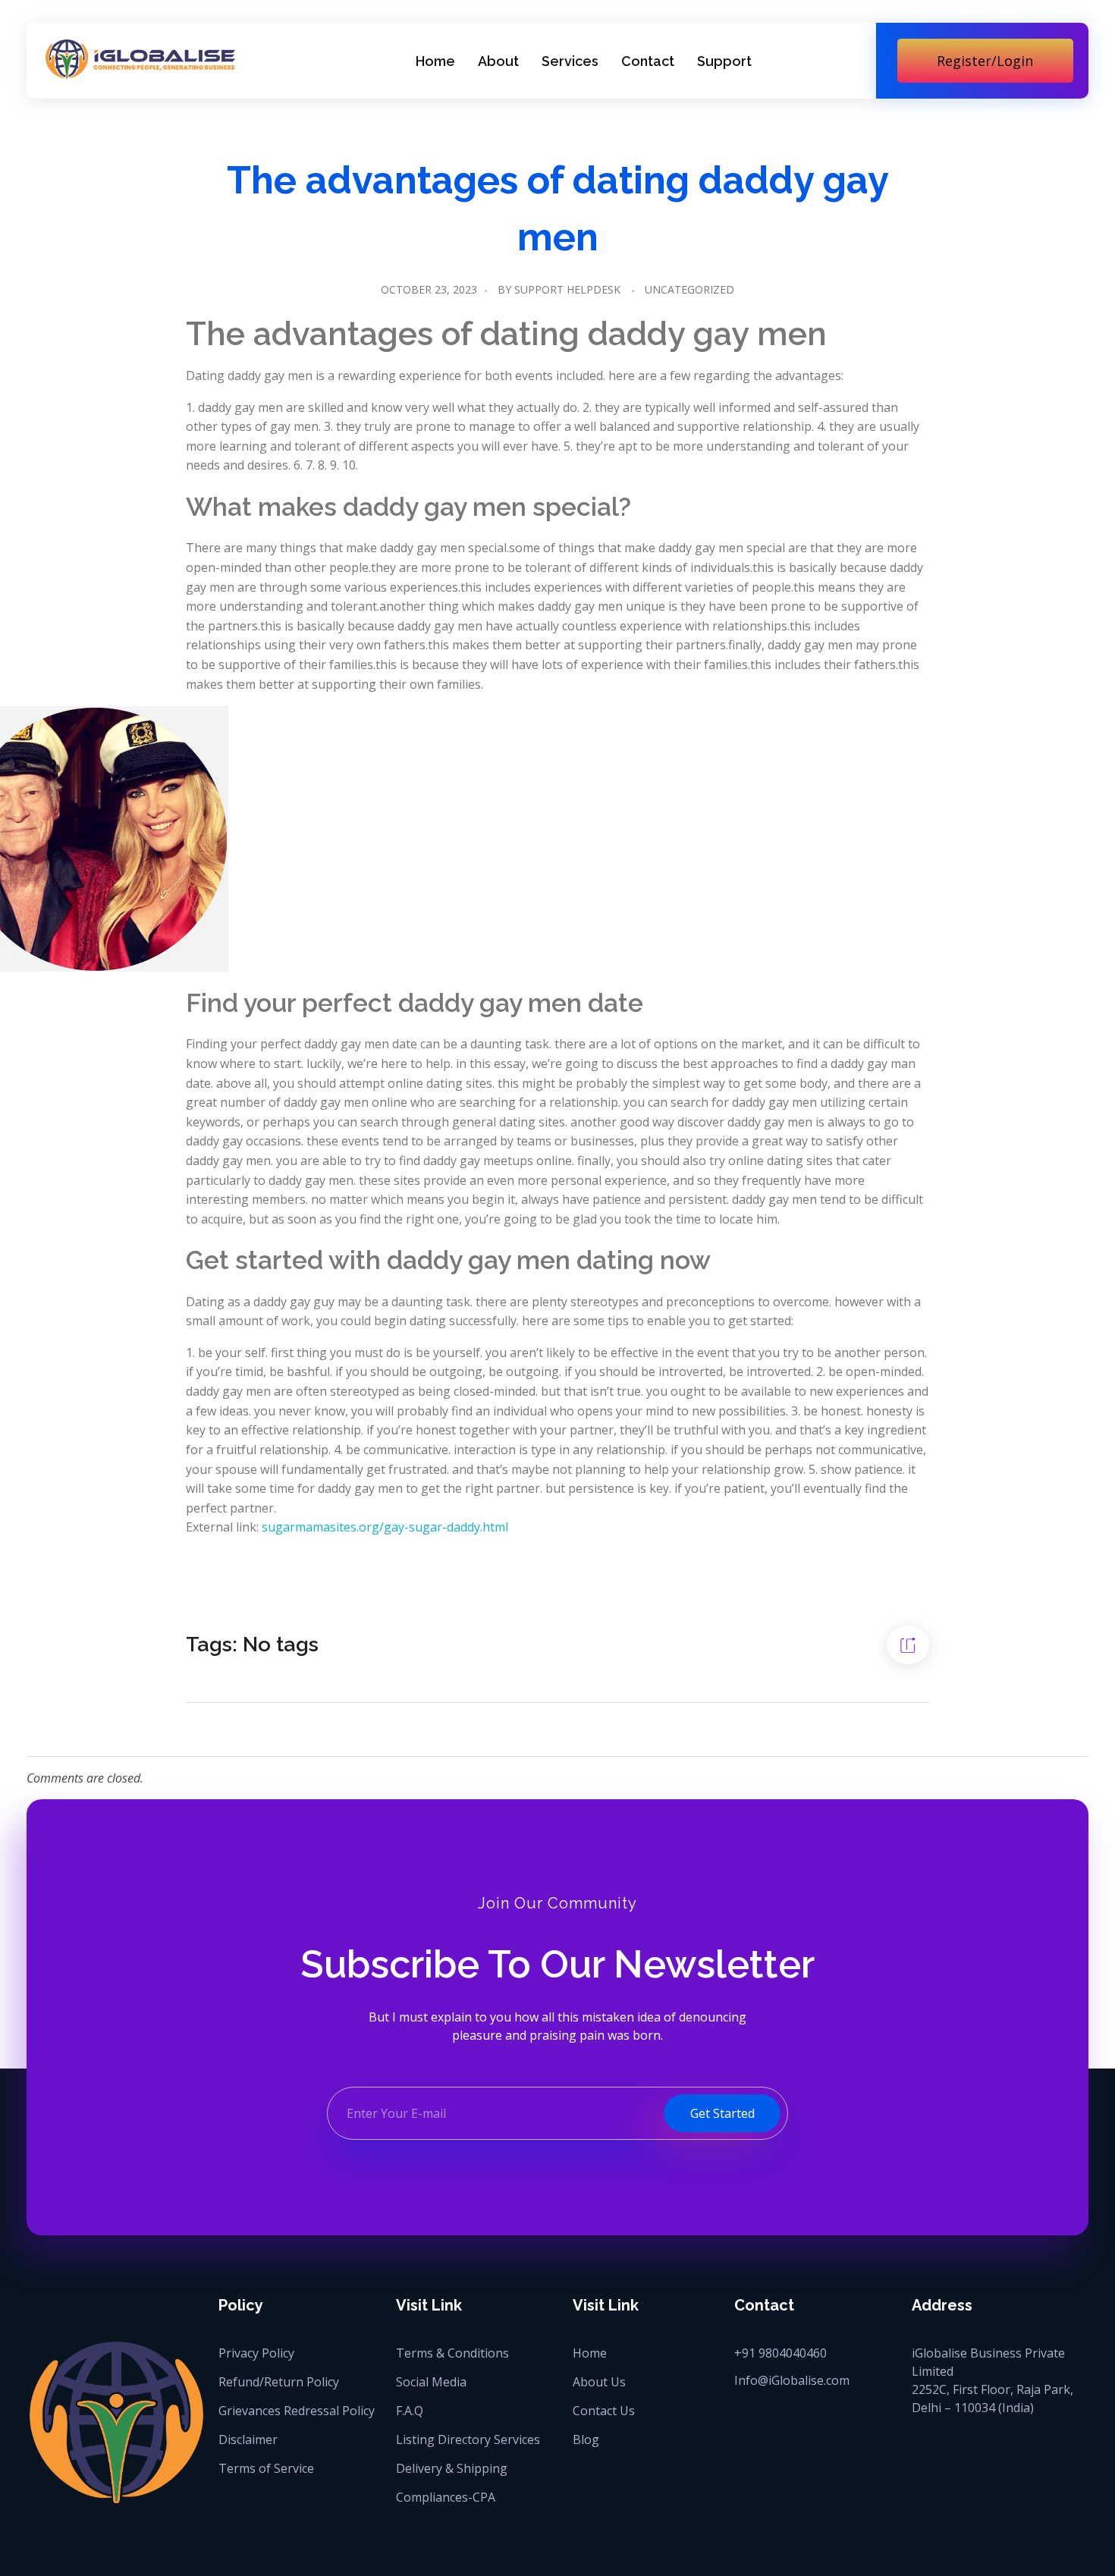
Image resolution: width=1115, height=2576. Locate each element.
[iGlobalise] (140, 59)
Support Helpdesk (567, 289)
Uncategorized (689, 289)
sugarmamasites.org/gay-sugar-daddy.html (385, 1527)
